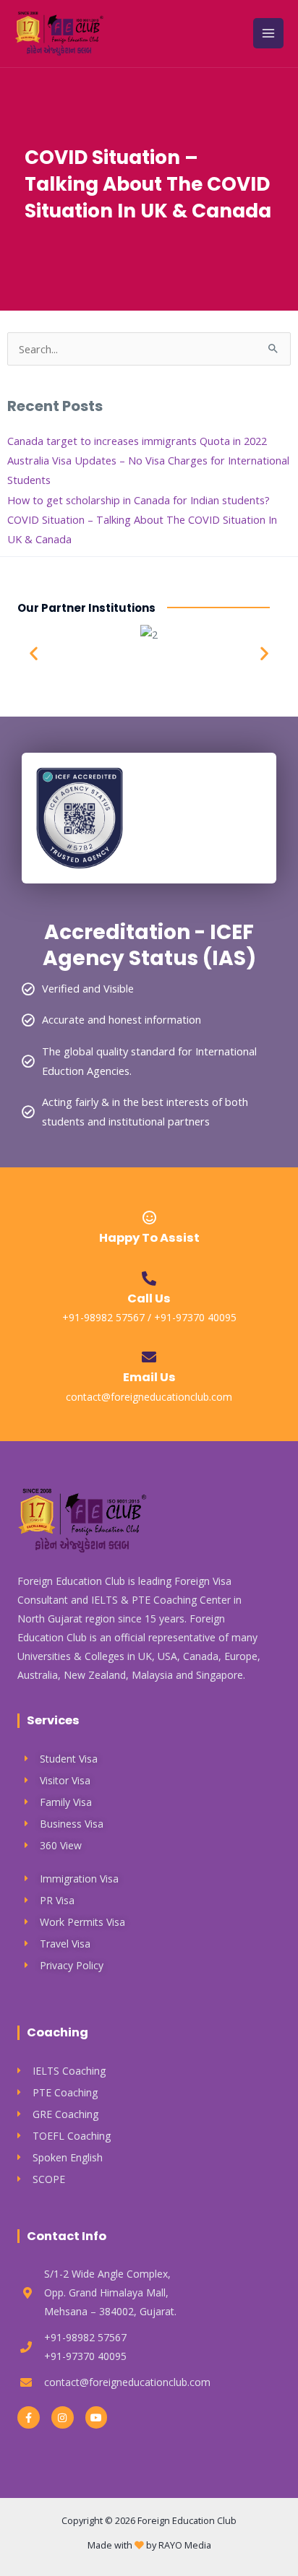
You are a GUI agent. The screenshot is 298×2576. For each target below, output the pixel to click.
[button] (34, 653)
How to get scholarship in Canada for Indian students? (139, 500)
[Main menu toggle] (268, 33)
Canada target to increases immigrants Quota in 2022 (137, 441)
